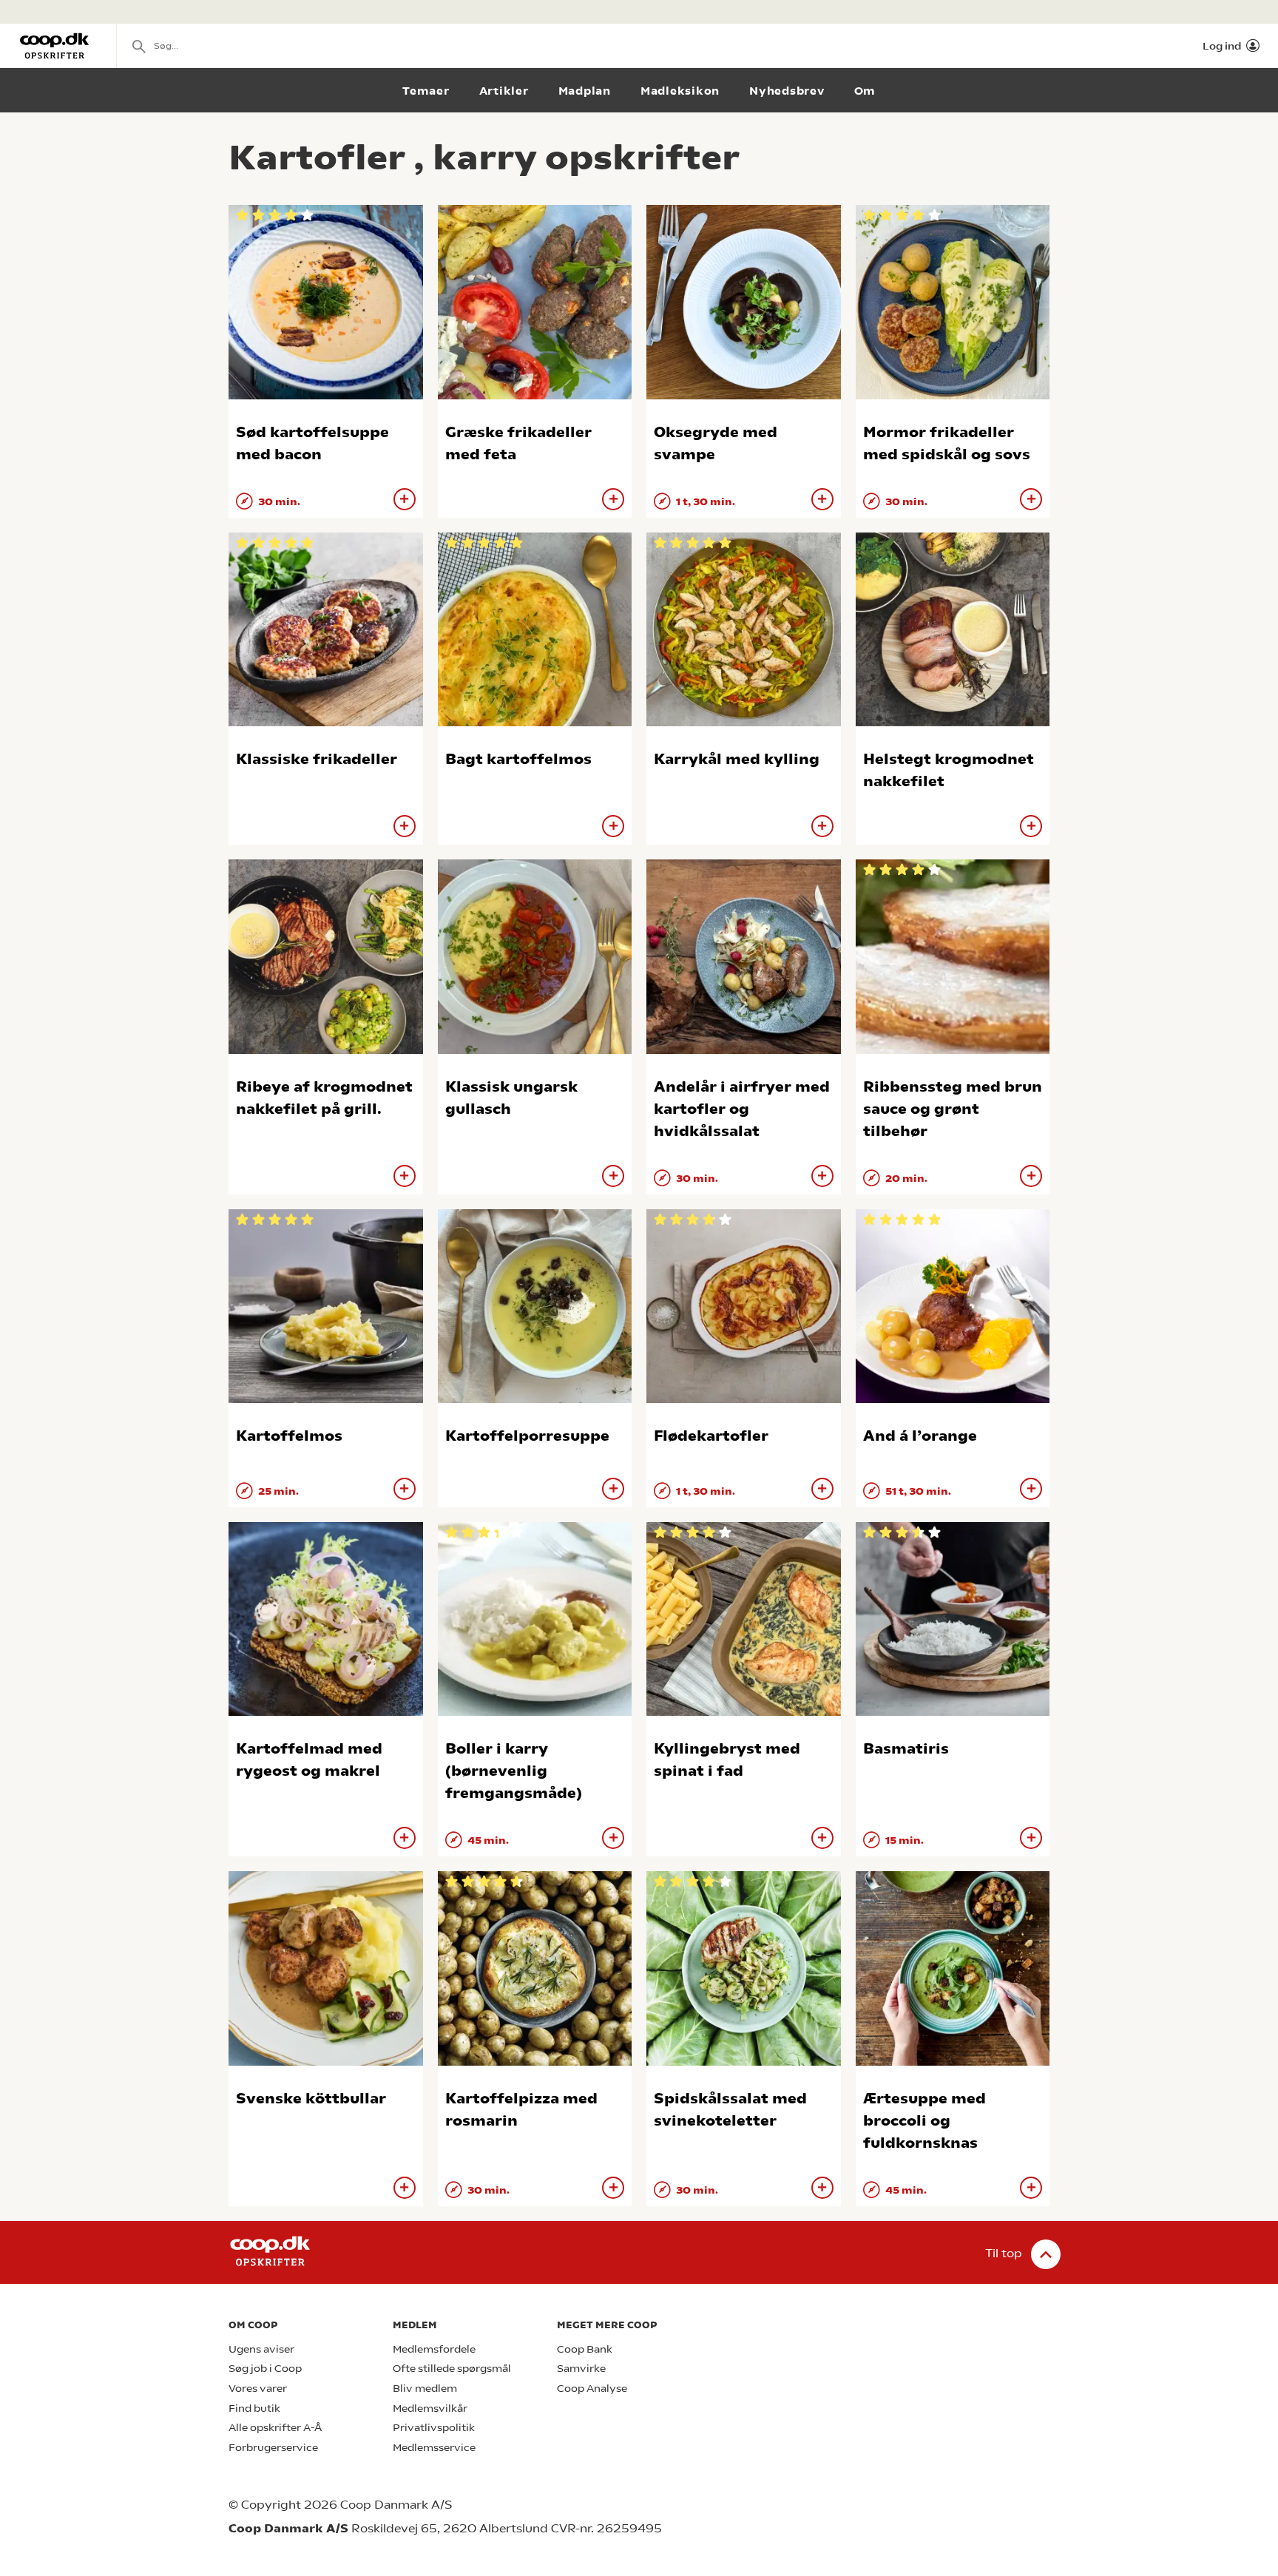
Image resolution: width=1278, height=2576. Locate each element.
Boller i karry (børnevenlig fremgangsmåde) (514, 1771)
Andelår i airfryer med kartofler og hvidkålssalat (742, 1109)
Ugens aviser (261, 2349)
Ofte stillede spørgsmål (452, 2369)
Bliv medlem (425, 2389)
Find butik (254, 2408)
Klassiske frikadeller (317, 759)
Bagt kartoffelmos (518, 759)
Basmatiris (906, 1749)
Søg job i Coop (265, 2369)
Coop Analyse (592, 2389)
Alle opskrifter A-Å (275, 2428)
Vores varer (258, 2389)
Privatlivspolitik (434, 2428)
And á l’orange (920, 1436)
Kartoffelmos (289, 1436)
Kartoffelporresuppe (527, 1436)
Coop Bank (585, 2349)
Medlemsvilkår (430, 2408)
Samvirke (581, 2369)
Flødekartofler (711, 1436)
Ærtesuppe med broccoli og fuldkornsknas (924, 2121)
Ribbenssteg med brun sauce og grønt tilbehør (953, 1109)
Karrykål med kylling (737, 759)
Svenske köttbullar (311, 2099)
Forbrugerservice (273, 2448)
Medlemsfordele (434, 2349)
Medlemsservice (434, 2448)
